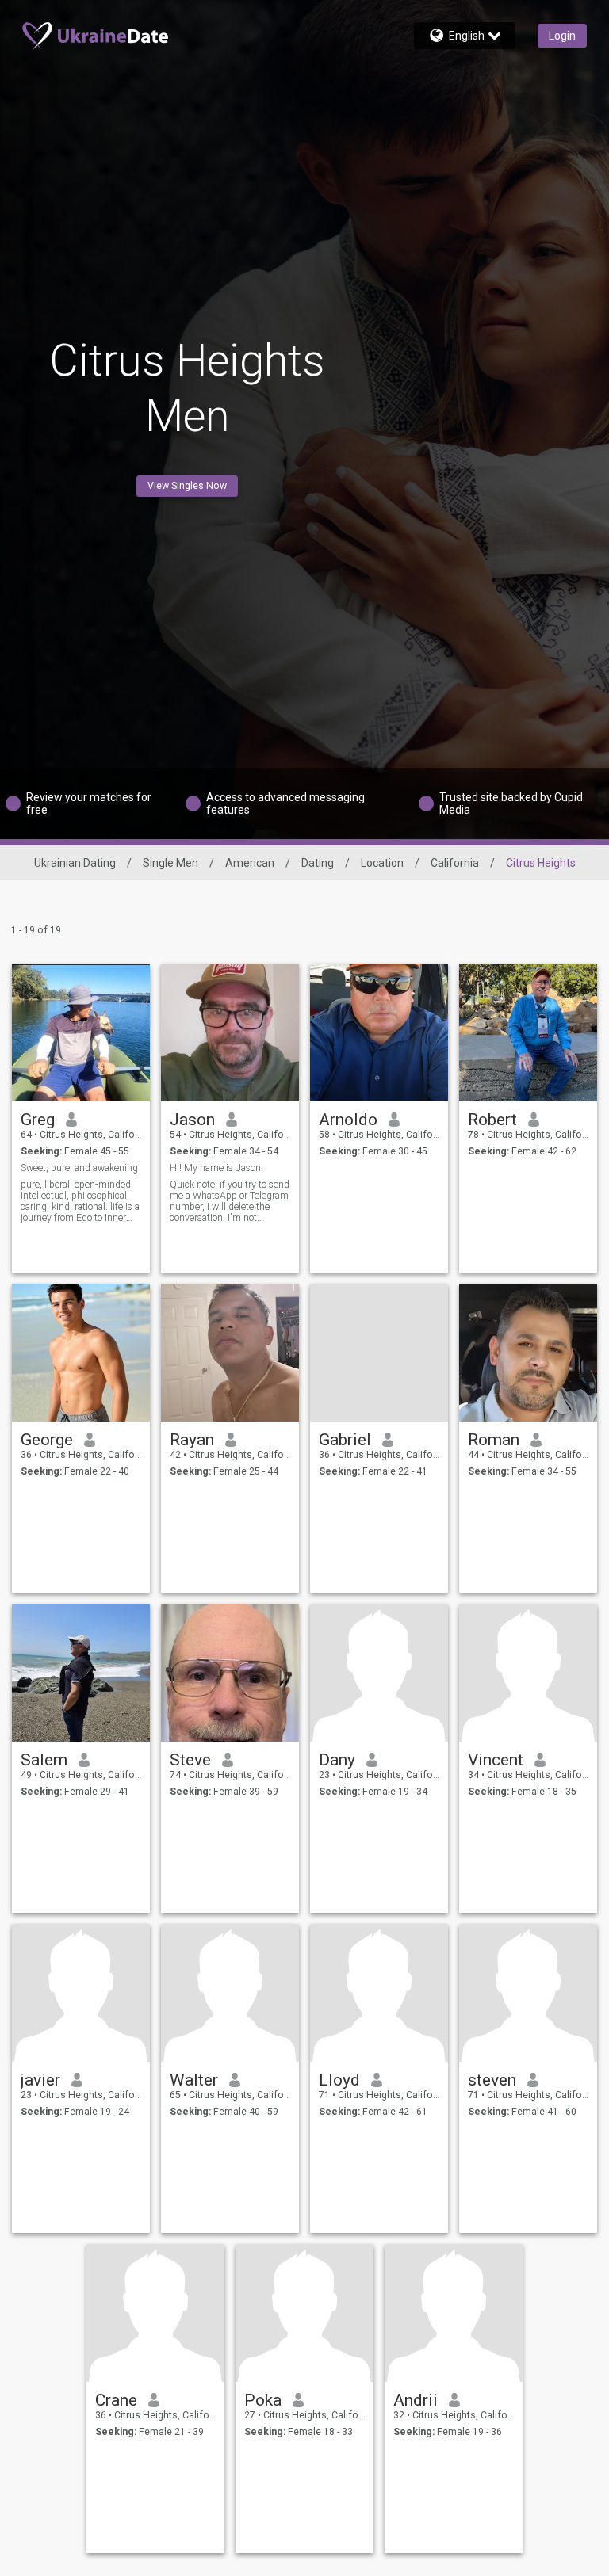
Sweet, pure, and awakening (79, 1168)
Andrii (416, 2400)
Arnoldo (348, 1120)
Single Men (170, 863)
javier (40, 2080)
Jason (192, 1120)
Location (382, 863)
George (47, 1440)
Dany (337, 1760)
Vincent (496, 1760)
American (250, 863)
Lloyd (339, 2080)
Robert (492, 1120)
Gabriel (345, 1440)
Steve (190, 1760)
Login (562, 36)
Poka (263, 2400)
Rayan (192, 1440)
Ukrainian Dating (75, 863)
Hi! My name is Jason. (216, 1168)
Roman (494, 1440)
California (455, 863)
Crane (116, 2400)
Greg (38, 1120)
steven (492, 2080)
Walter (194, 2080)
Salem (44, 1760)
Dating (318, 863)
